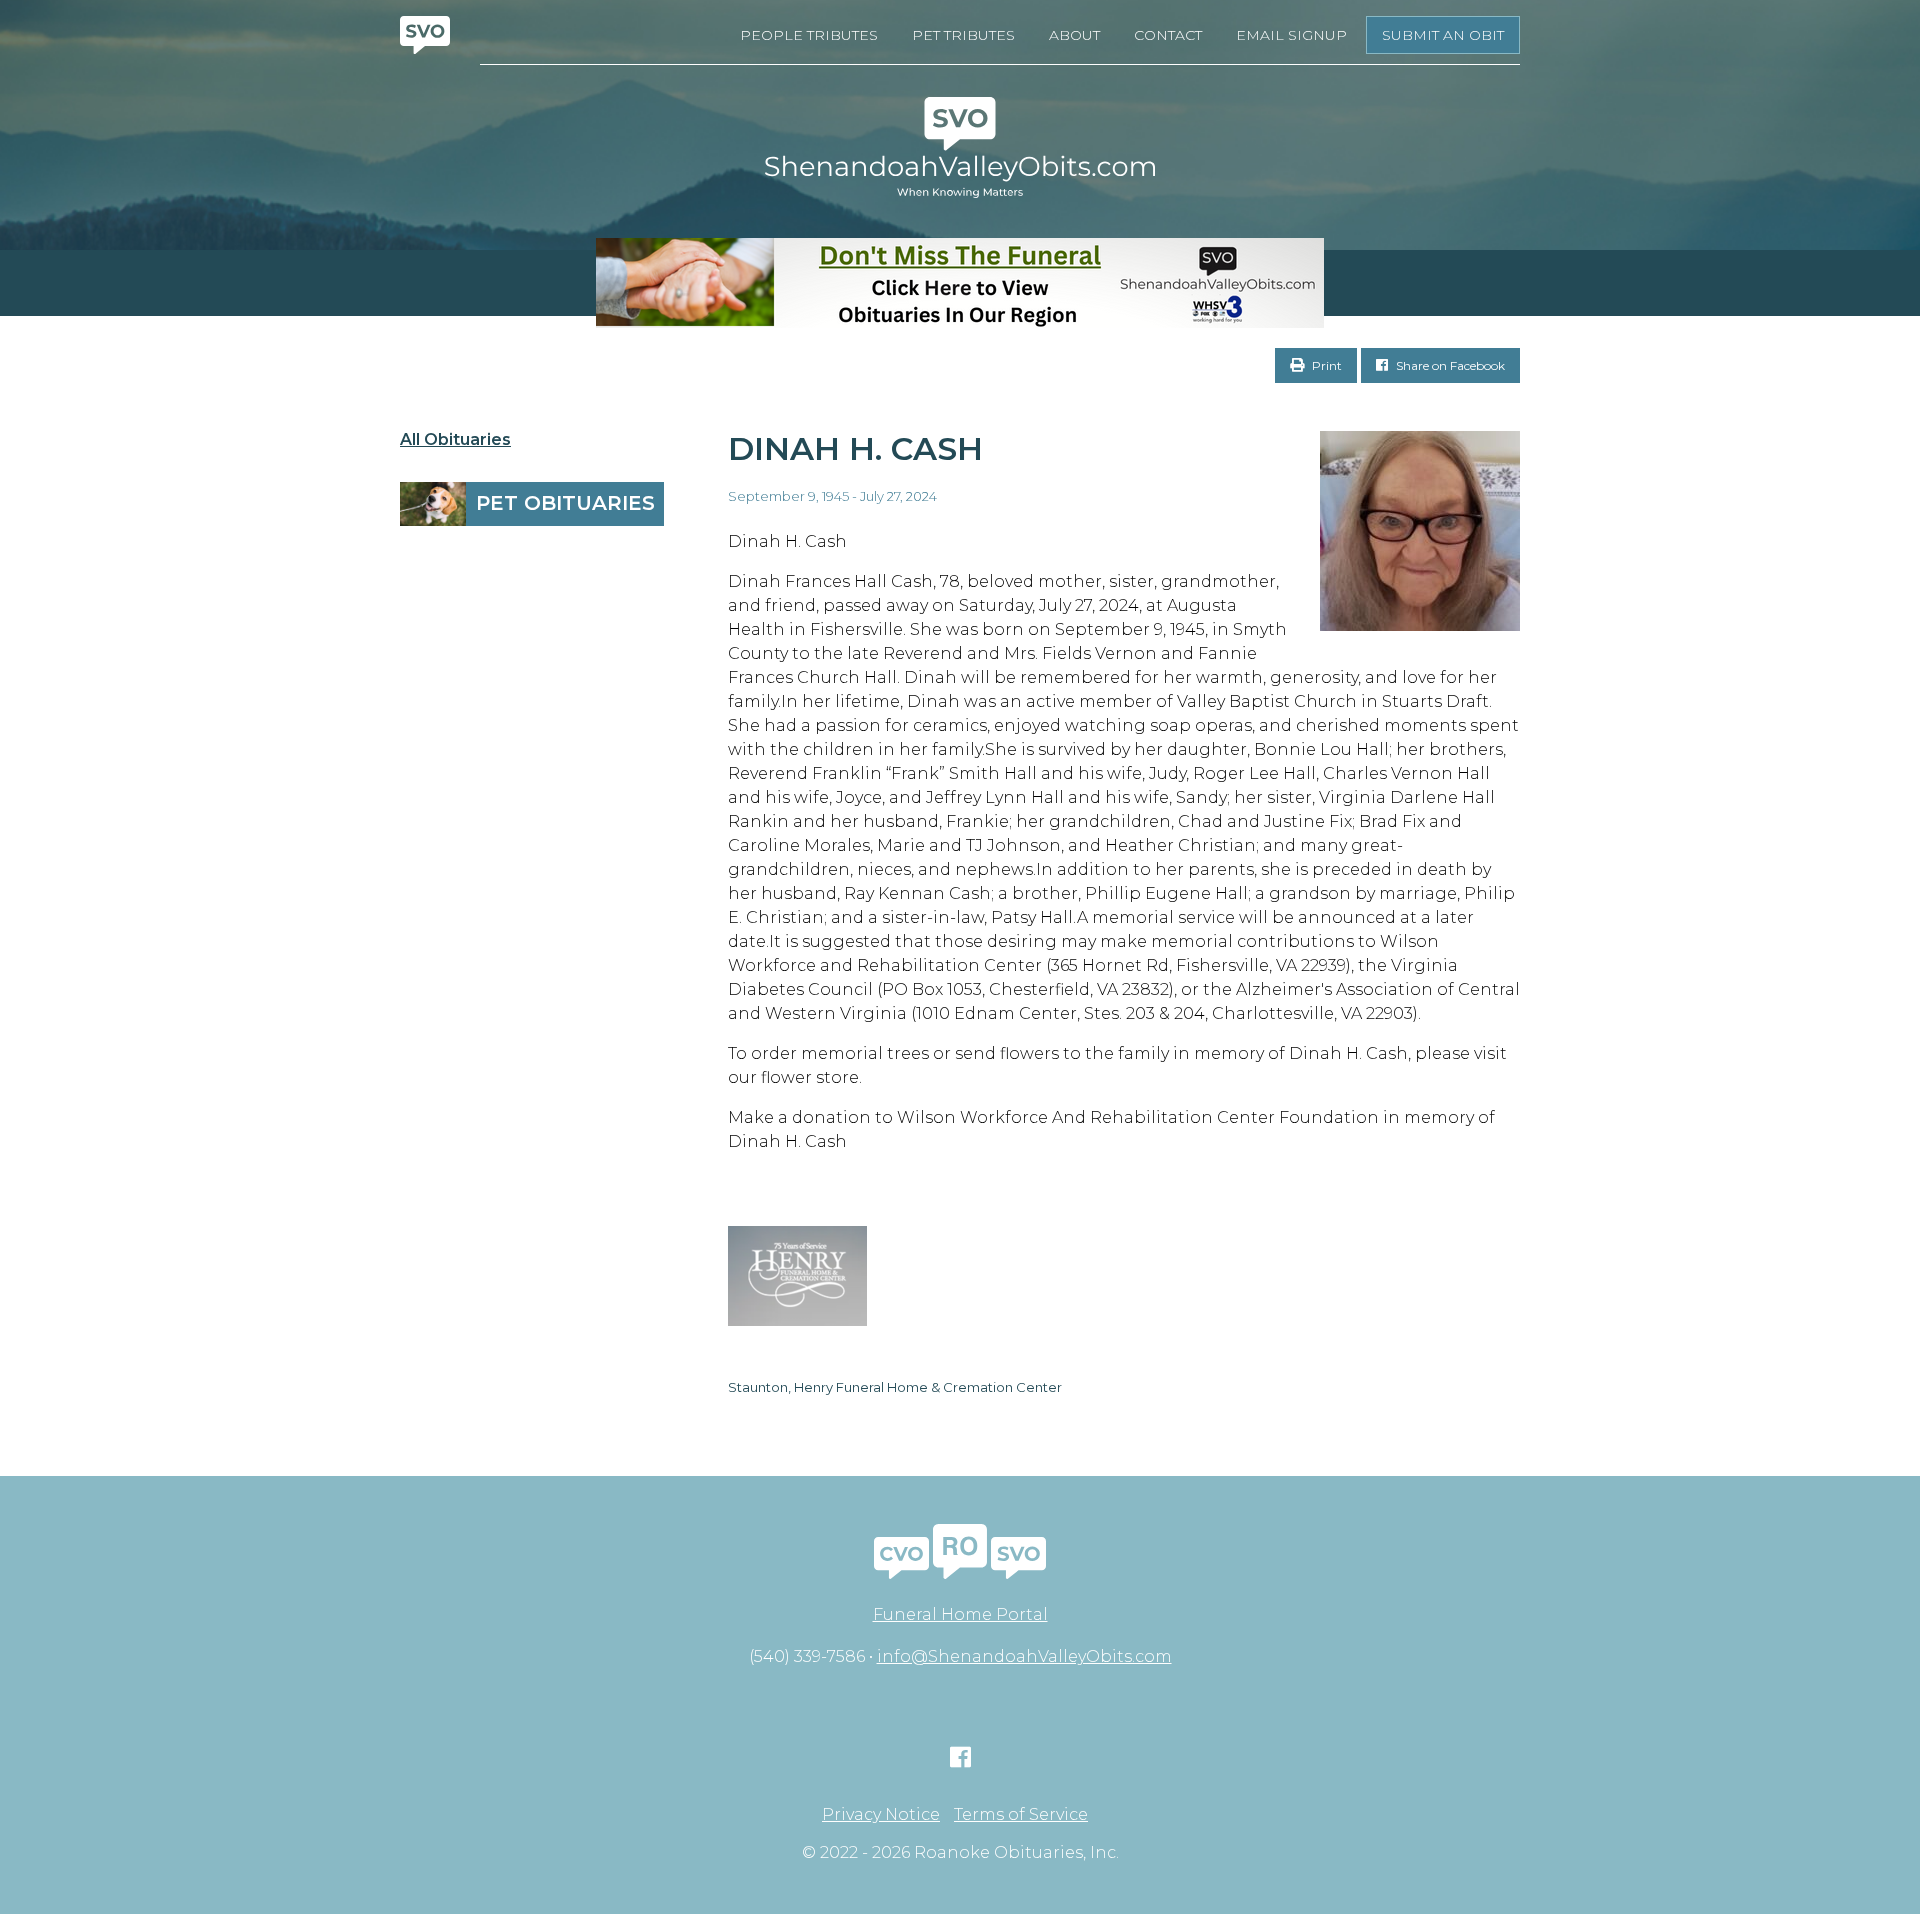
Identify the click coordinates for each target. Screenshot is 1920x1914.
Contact (1168, 35)
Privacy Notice (881, 1815)
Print (1325, 365)
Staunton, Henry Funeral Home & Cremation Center (895, 1387)
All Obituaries (455, 440)
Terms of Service (1021, 1815)
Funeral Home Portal (960, 1614)
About (1074, 35)
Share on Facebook (1449, 365)
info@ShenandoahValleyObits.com (1024, 1656)
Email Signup (1291, 35)
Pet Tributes (963, 35)
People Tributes (809, 35)
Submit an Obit (1443, 35)
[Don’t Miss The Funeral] (960, 283)
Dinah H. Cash (855, 448)
